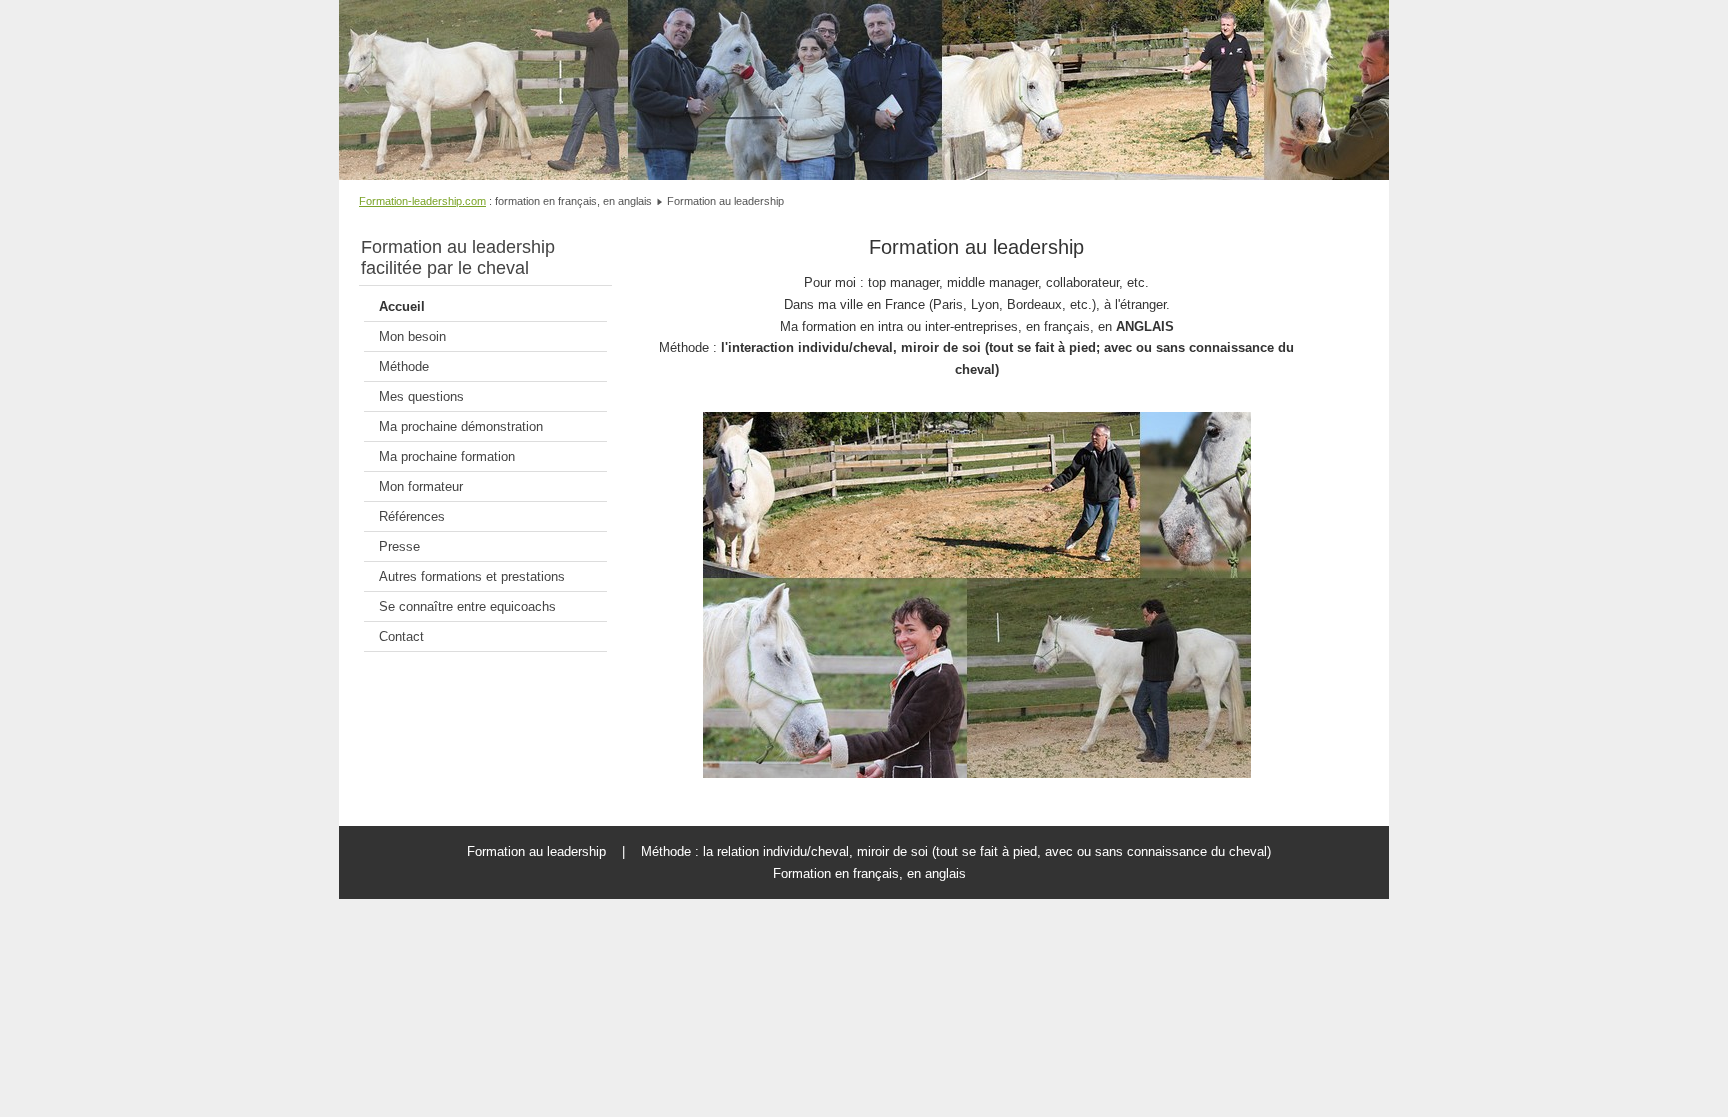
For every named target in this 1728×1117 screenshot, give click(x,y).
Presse (399, 546)
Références (412, 516)
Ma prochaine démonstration (461, 426)
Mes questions (421, 396)
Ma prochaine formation (447, 456)
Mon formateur (421, 486)
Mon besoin (412, 336)
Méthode (404, 366)
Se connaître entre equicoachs (467, 606)
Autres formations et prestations (472, 576)
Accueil (402, 306)
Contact (401, 636)
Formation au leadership (976, 246)
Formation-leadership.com (422, 201)
